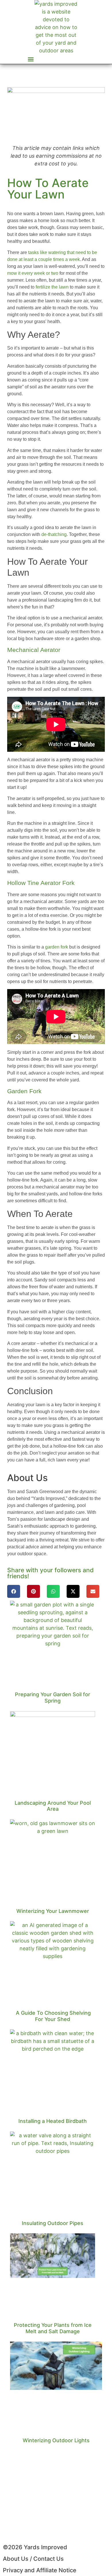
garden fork (57, 947)
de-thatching (54, 534)
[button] (31, 59)
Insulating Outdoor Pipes (53, 2223)
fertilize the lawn (52, 287)
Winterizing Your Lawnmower (53, 1911)
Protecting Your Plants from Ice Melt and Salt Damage (53, 2328)
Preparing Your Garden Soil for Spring (53, 1698)
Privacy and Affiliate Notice (40, 2570)
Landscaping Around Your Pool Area (53, 1806)
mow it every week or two (33, 273)
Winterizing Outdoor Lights (56, 2440)
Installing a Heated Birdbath (53, 2121)
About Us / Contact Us (33, 2559)
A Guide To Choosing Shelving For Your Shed (53, 2016)
